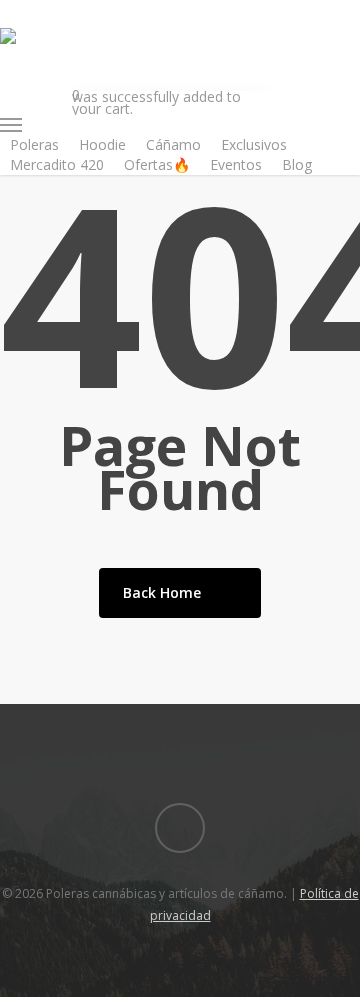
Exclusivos (254, 144)
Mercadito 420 (57, 164)
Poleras (34, 144)
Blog (297, 164)
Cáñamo (173, 144)
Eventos (236, 164)
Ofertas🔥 (157, 164)
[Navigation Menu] (136, 125)
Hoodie (102, 144)
